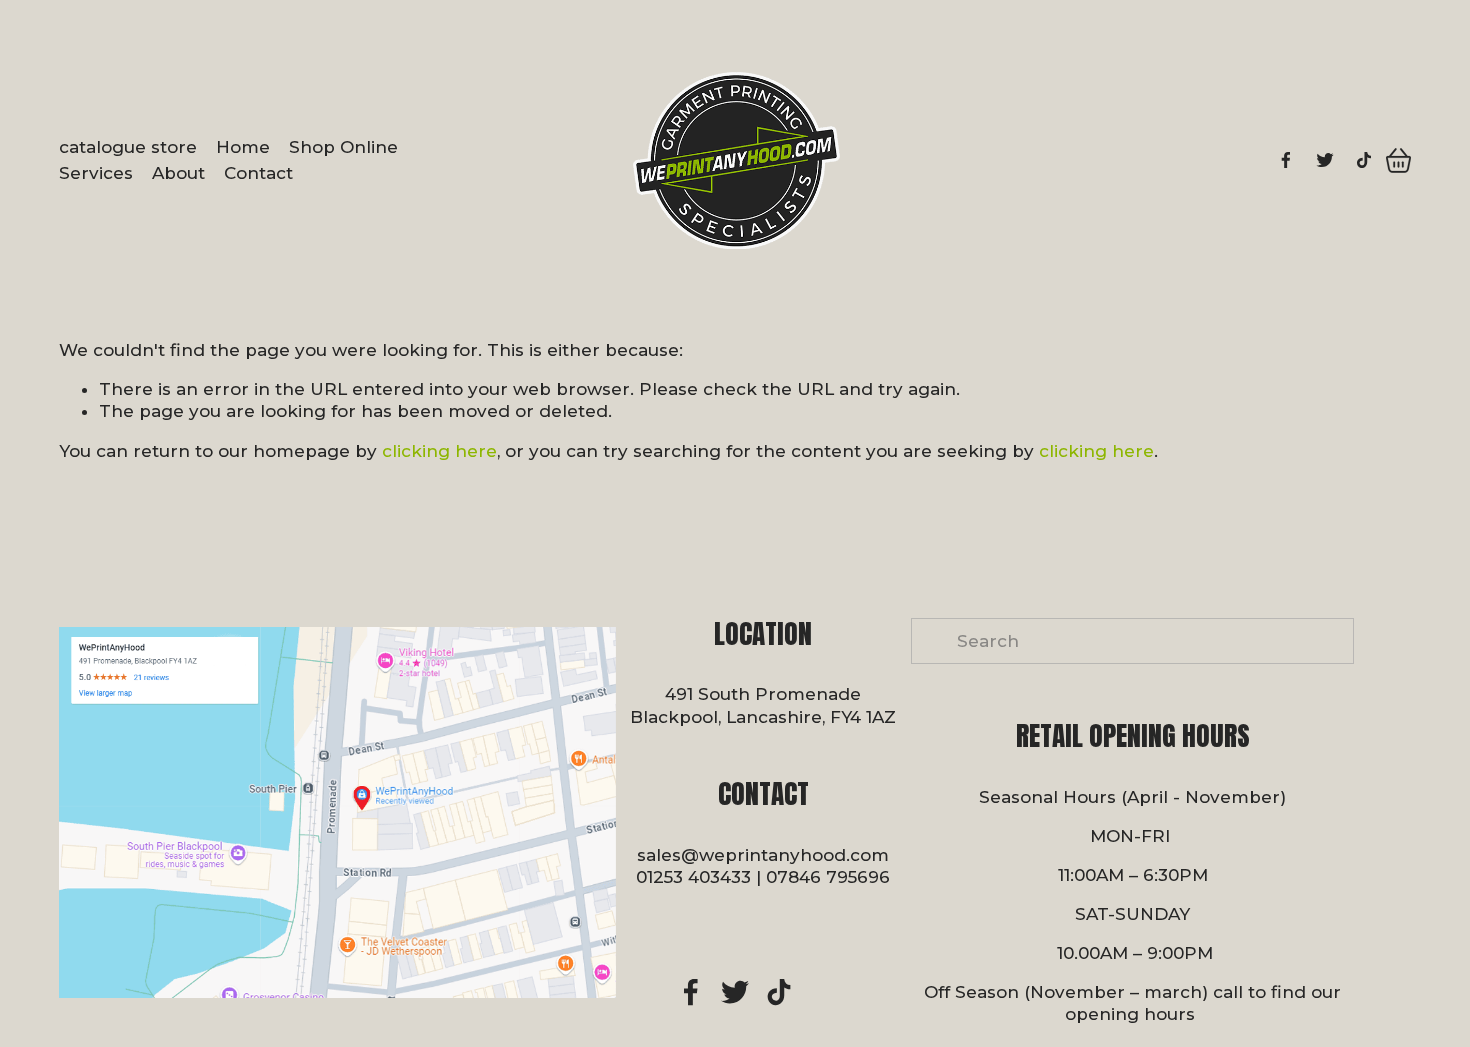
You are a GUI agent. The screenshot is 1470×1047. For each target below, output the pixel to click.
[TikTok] (1364, 160)
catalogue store (128, 147)
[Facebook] (1286, 160)
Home (243, 147)
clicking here (439, 451)
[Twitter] (1325, 160)
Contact (258, 173)
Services (96, 173)
